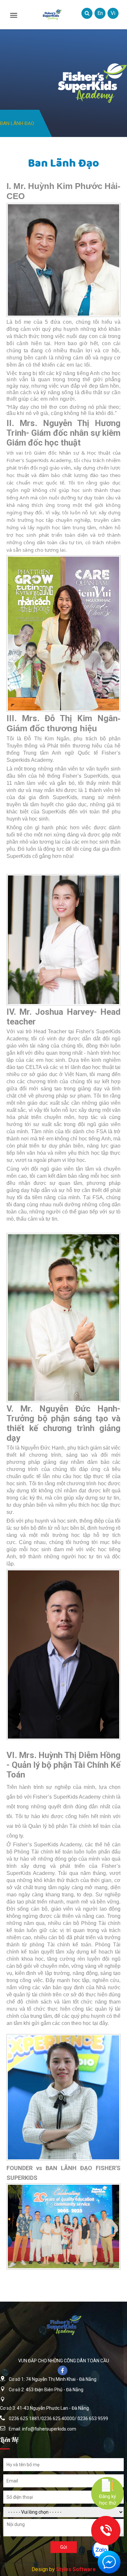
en (100, 13)
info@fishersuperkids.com (49, 2429)
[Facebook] (64, 2371)
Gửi (64, 2547)
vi (113, 13)
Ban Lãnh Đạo (17, 123)
